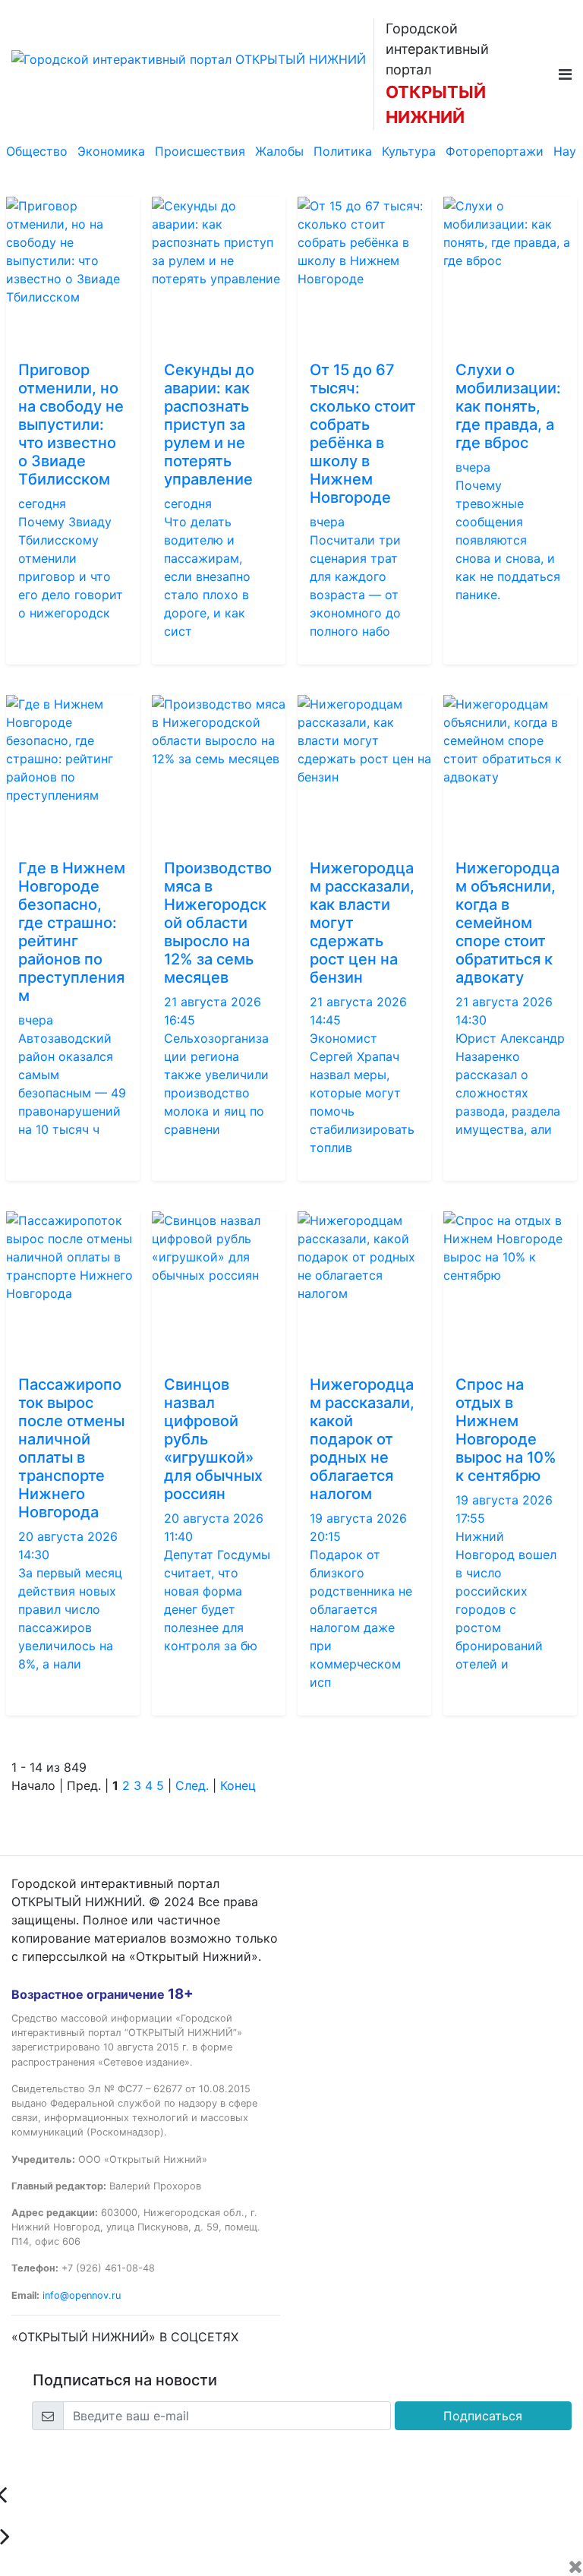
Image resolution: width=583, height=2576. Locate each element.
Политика (343, 151)
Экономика (111, 151)
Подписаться (483, 2416)
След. (192, 1785)
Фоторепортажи (495, 151)
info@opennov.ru (82, 2295)
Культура (409, 151)
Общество (37, 151)
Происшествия (200, 151)
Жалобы (279, 151)
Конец (238, 1785)
